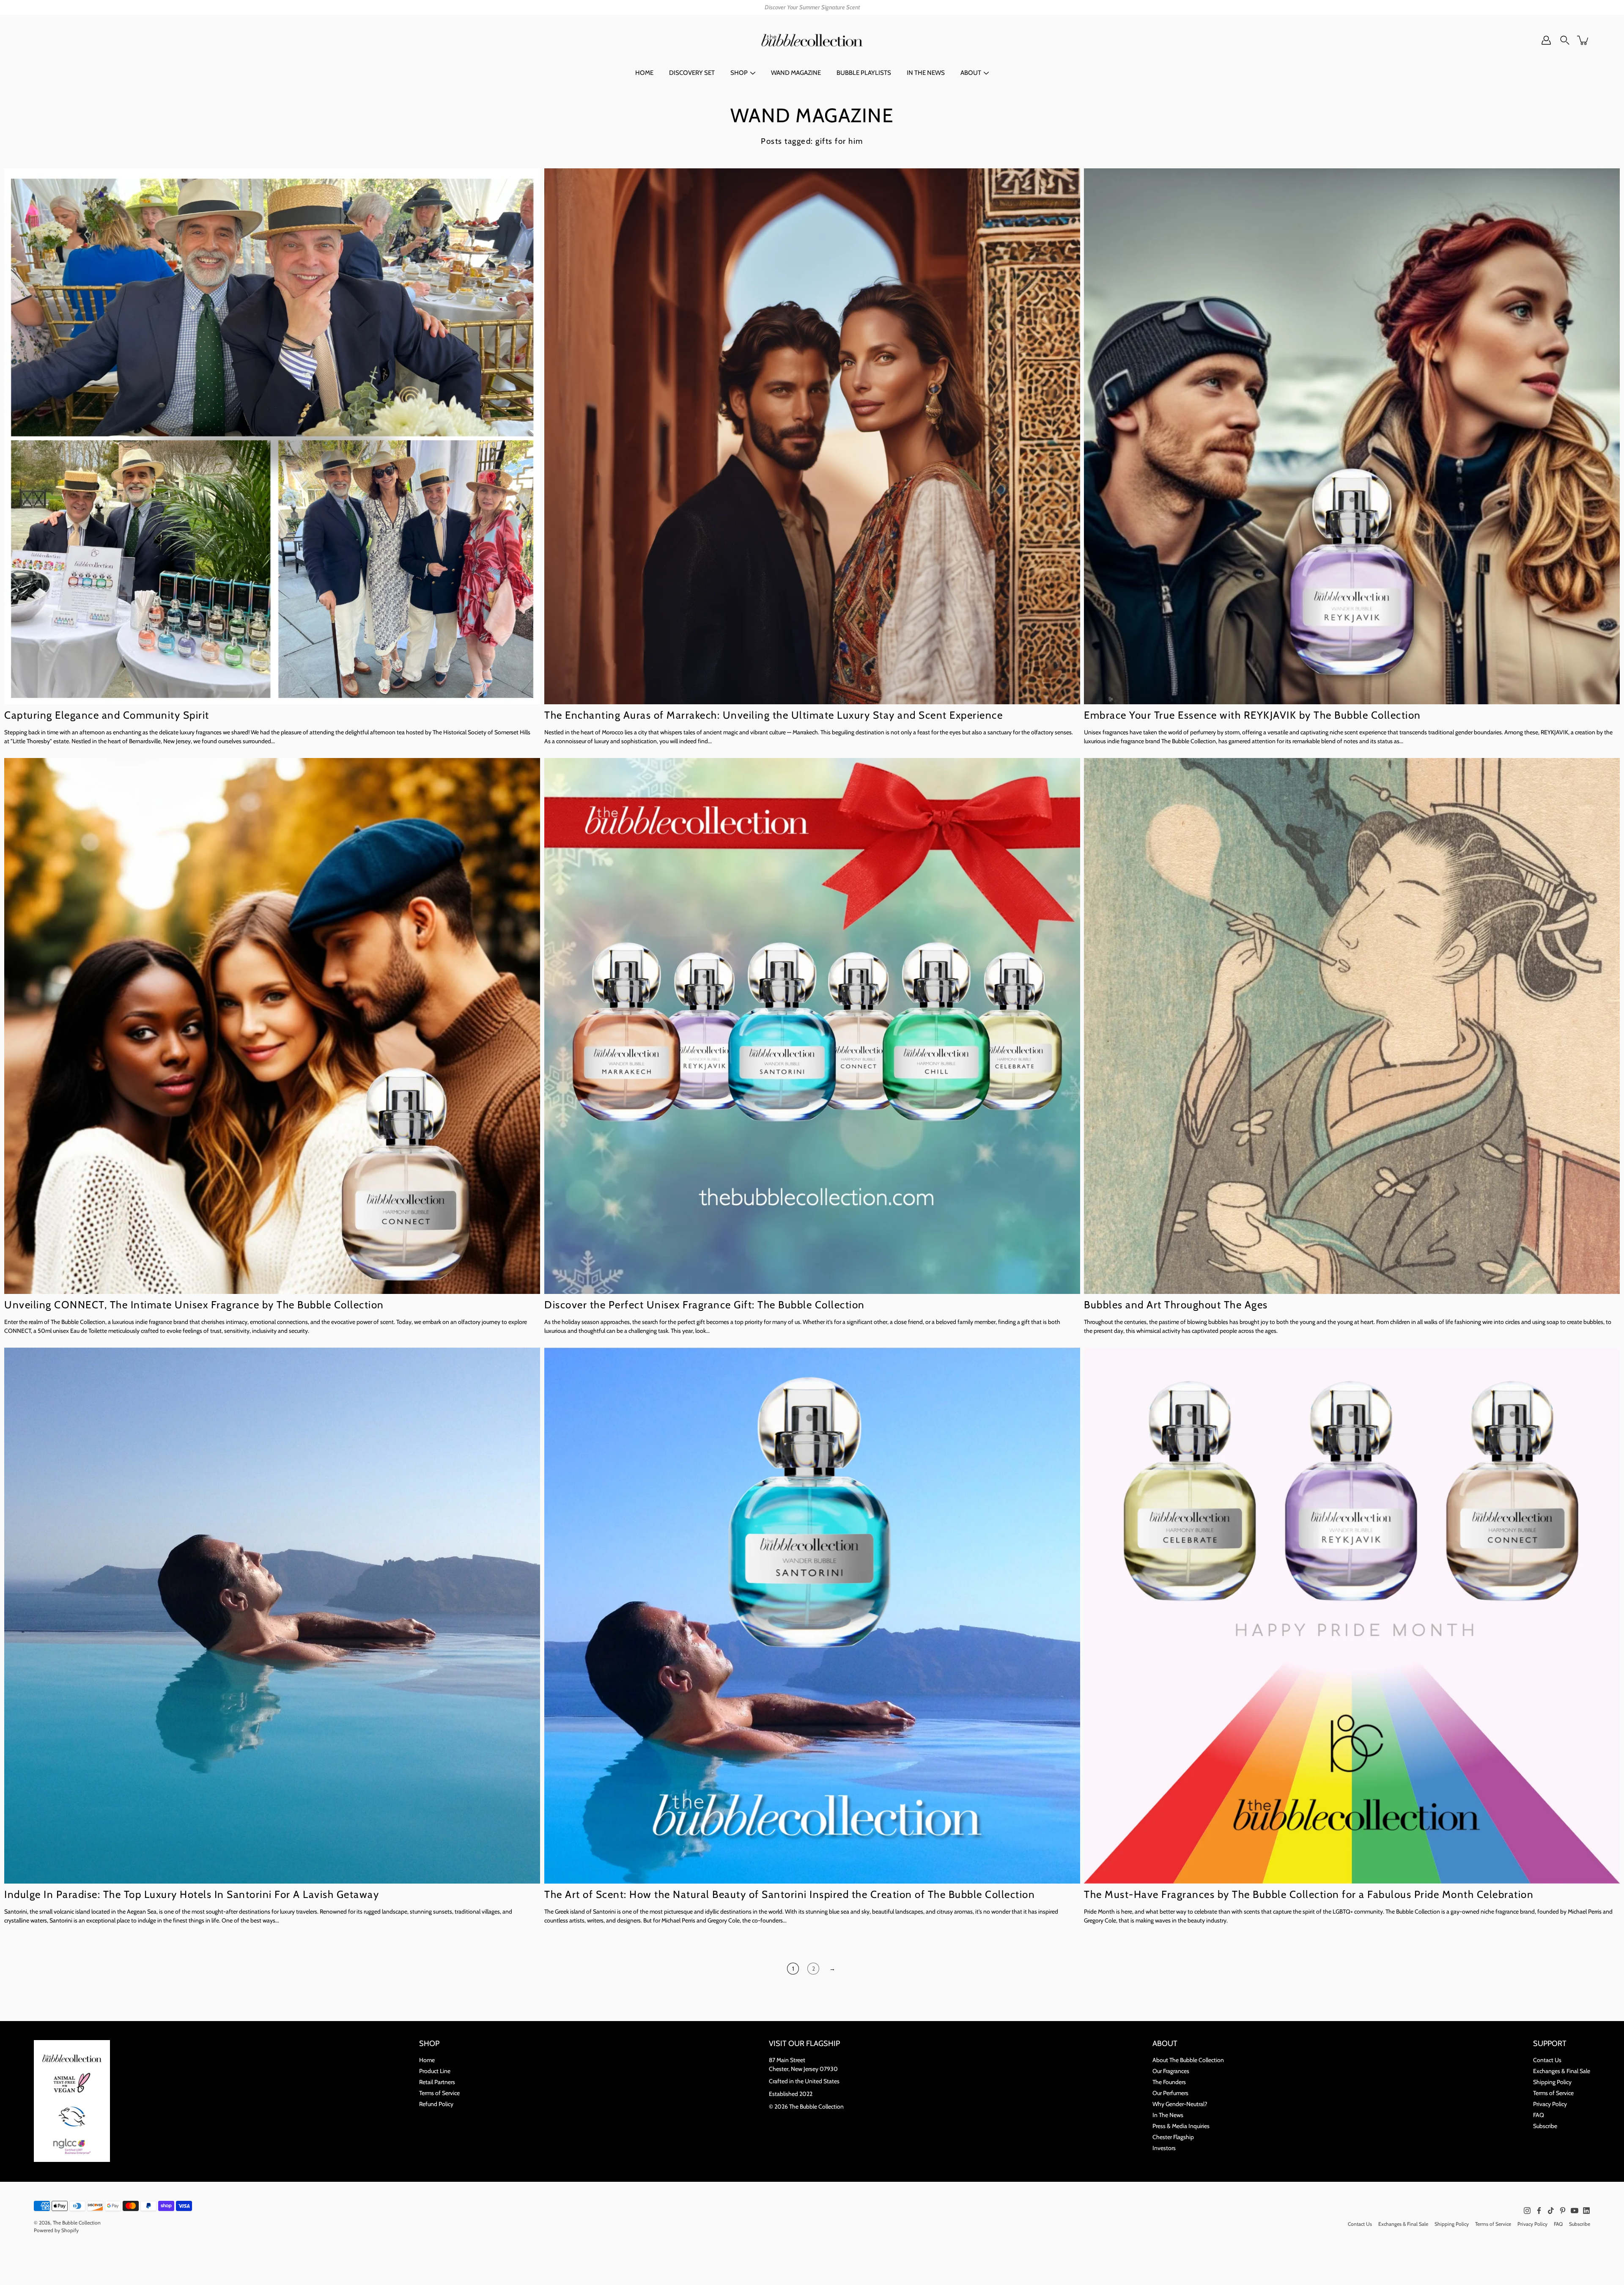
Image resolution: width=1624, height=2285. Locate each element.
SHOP (739, 73)
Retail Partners (437, 2082)
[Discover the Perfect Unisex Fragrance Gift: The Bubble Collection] (812, 1026)
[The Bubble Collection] (812, 40)
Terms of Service (439, 2093)
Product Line (435, 2071)
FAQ (1539, 2115)
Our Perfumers (1170, 2093)
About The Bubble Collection (1188, 2060)
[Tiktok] (1551, 2211)
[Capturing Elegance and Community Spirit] (272, 436)
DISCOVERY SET (692, 73)
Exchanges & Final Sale (1562, 2071)
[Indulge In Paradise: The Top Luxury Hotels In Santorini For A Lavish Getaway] (272, 1616)
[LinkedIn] (1586, 2211)
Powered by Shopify (56, 2230)
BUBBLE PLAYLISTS (864, 73)
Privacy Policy (1550, 2104)
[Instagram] (1527, 2211)
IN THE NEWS (926, 73)
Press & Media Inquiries (1181, 2126)
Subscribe (1545, 2126)
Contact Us (1547, 2060)
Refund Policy (436, 2104)
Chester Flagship (1173, 2137)
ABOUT (971, 73)
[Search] (1565, 40)
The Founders (1169, 2082)
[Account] (1546, 40)
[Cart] (1583, 40)
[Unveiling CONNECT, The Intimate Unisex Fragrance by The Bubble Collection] (272, 1026)
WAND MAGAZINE (796, 73)
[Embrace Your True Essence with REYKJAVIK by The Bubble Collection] (1352, 436)
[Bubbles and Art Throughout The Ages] (1352, 1026)
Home (427, 2060)
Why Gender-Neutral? (1180, 2104)
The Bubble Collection (77, 2223)
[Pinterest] (1563, 2211)
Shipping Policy (1552, 2082)
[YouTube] (1575, 2211)
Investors (1164, 2148)
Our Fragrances (1171, 2071)
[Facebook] (1539, 2211)
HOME (644, 73)
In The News (1168, 2115)
